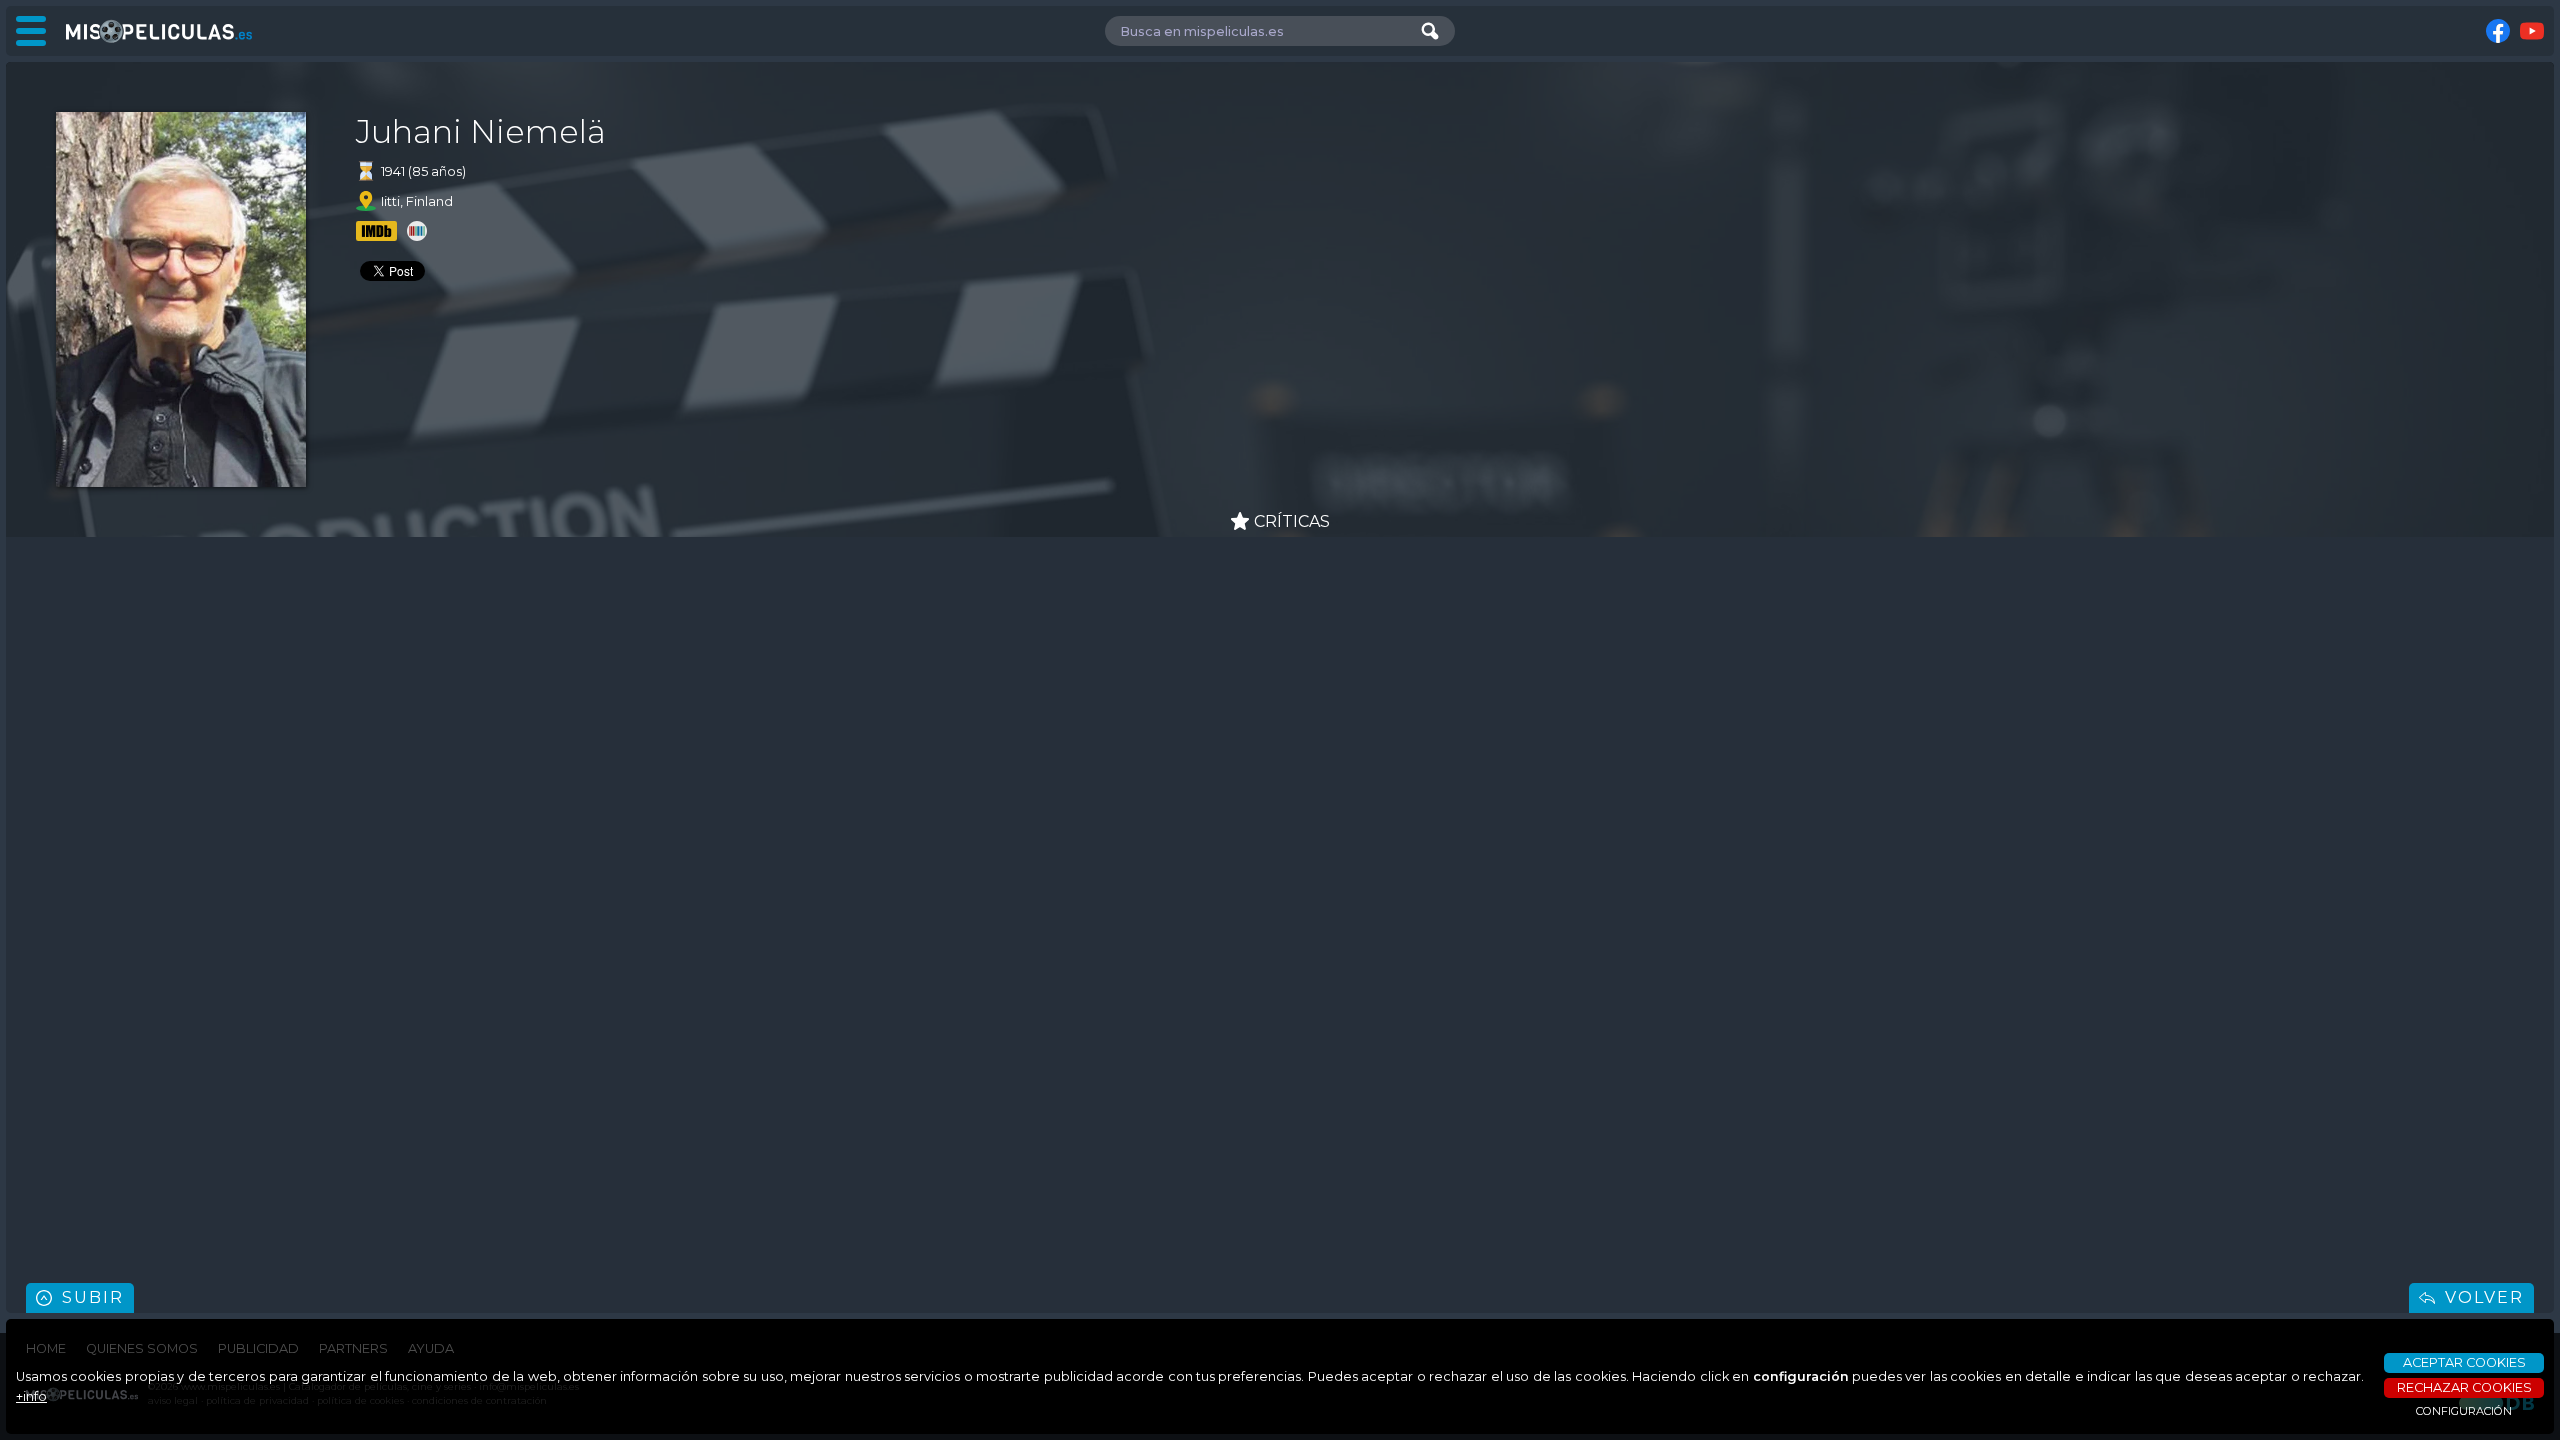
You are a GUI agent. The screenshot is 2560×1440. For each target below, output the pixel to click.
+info (31, 1396)
